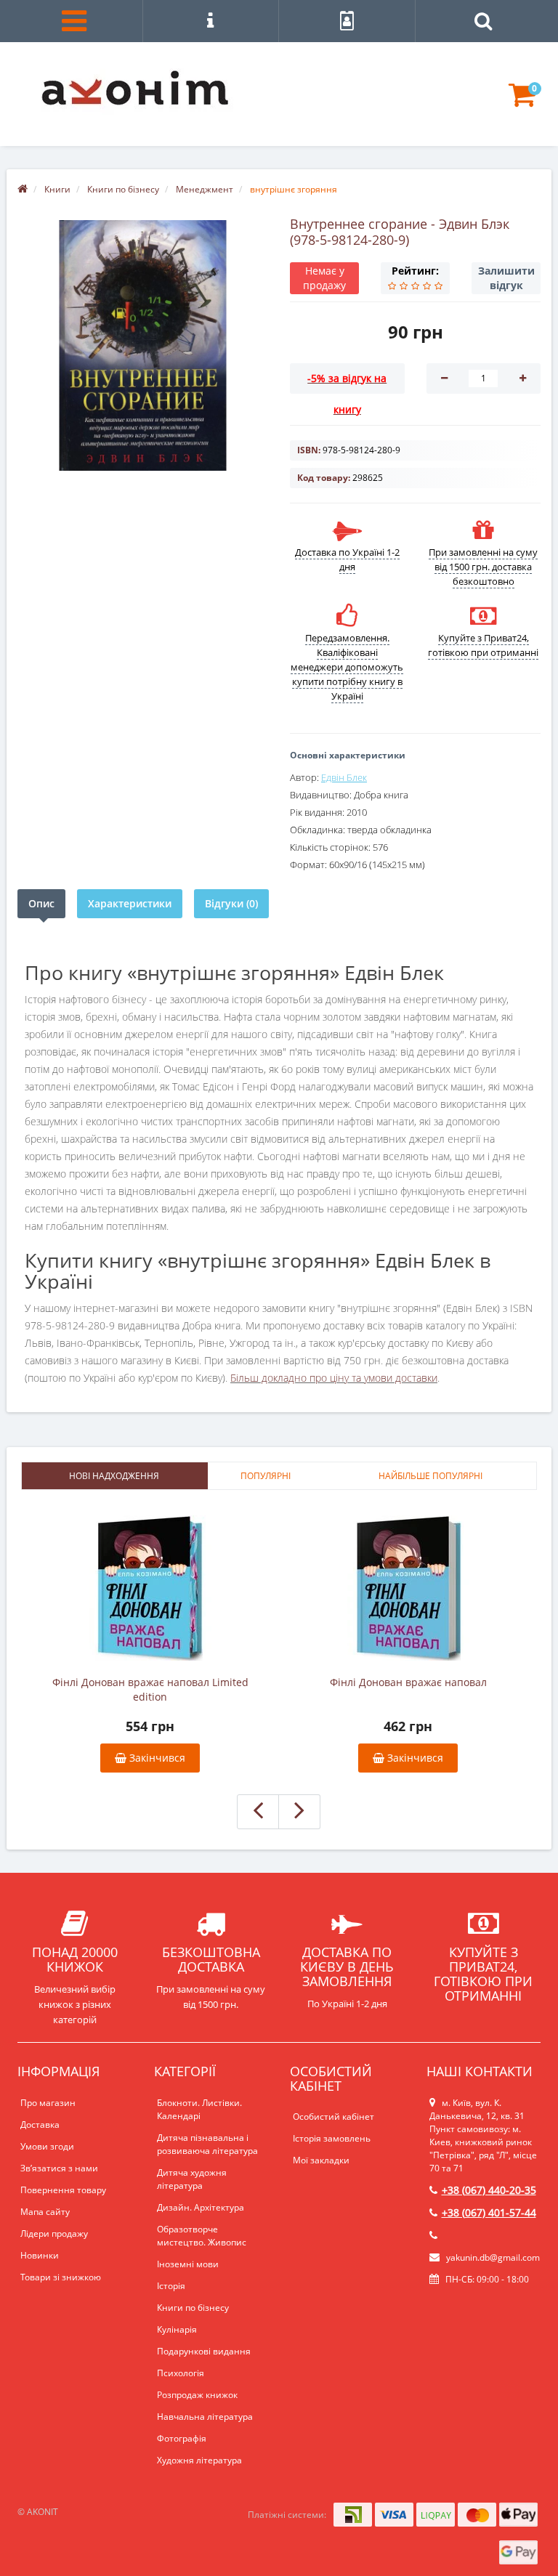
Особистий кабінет (333, 2117)
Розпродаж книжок (197, 2395)
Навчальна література (205, 2417)
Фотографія (182, 2438)
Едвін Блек (344, 777)
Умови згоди (47, 2146)
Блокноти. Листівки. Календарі (199, 2109)
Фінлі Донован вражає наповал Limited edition (150, 1689)
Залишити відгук (506, 278)
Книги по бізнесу (193, 2308)
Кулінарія (177, 2329)
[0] (522, 101)
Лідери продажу (54, 2233)
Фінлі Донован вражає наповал (408, 1682)
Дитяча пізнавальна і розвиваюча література (207, 2144)
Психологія (181, 2373)
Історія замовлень (332, 2138)
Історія (171, 2286)
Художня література (199, 2460)
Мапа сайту (45, 2212)
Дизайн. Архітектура (201, 2207)
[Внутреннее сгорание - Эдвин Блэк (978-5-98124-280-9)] (143, 345)
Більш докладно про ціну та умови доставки (334, 1378)
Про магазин (48, 2103)
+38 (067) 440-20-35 (489, 2190)
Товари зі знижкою (61, 2277)
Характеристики (130, 903)
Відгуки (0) (231, 903)
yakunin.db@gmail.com (493, 2257)
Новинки (40, 2255)
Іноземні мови (188, 2264)
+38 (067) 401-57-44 (489, 2212)
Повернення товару (63, 2190)
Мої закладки (321, 2160)
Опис (41, 903)
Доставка (40, 2125)
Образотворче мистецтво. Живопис (202, 2236)
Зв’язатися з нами (59, 2168)
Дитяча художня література (192, 2179)
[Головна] (23, 189)
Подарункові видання (204, 2351)
